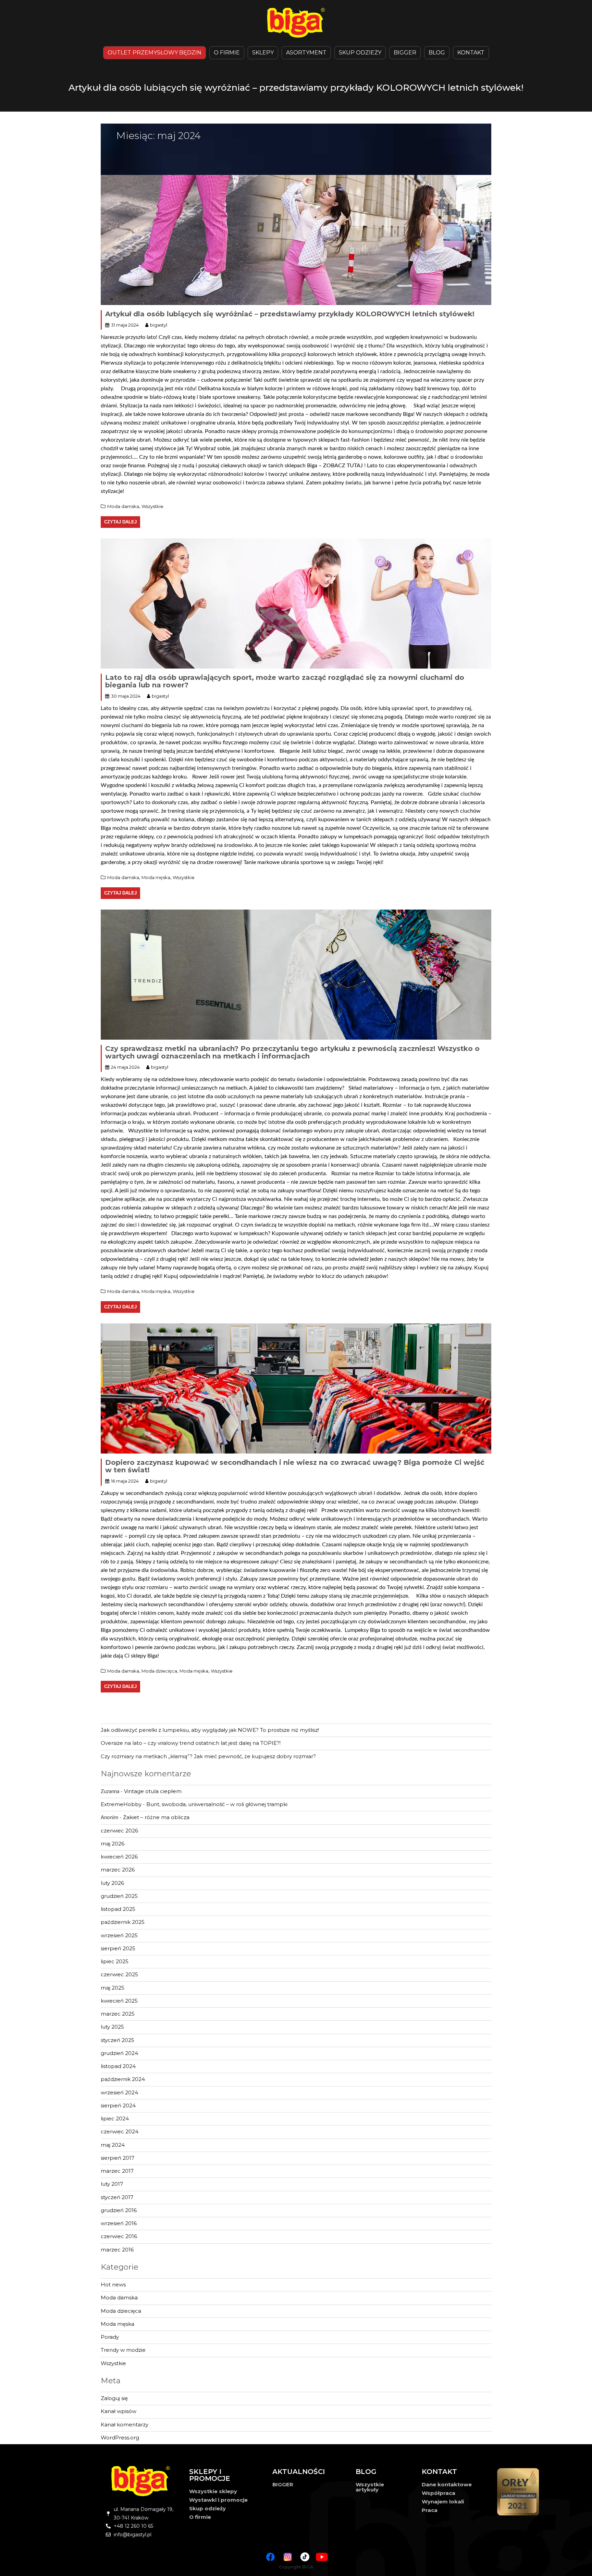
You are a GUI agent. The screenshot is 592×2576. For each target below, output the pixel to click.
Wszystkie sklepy (213, 2491)
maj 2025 (113, 1988)
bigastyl (159, 325)
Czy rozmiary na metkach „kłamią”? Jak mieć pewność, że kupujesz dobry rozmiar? (208, 1756)
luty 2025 (112, 2027)
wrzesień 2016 (119, 2223)
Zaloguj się (114, 2398)
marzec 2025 (118, 2014)
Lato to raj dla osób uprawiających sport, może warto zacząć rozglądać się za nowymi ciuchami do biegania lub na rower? (285, 681)
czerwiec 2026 (119, 1831)
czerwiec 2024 (120, 2131)
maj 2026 (113, 1844)
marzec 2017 (117, 2171)
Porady (110, 2337)
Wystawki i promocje (218, 2500)
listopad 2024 (118, 2066)
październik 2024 (123, 2079)
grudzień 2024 (119, 2053)
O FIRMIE (227, 53)
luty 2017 (112, 2184)
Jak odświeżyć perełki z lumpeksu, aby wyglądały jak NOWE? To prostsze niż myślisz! (210, 1730)
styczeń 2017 (117, 2197)
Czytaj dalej (120, 522)
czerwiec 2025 (119, 1974)
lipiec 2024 (115, 2118)
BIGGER (405, 53)
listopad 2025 (118, 1909)
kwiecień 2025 (119, 2001)
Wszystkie (152, 506)
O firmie (200, 2517)
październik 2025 (123, 1922)
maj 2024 (113, 2145)
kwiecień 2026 (119, 1857)
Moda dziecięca (159, 1671)
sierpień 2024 (118, 2105)
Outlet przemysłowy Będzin (155, 53)
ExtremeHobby (121, 1804)
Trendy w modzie (123, 2350)
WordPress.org (120, 2438)
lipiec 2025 (115, 1961)
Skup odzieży (360, 53)
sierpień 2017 (118, 2158)
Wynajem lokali (443, 2502)
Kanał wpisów (119, 2411)
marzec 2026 (118, 1870)
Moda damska (123, 506)
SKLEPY (263, 53)
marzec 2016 (117, 2250)
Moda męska (156, 877)
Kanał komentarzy (125, 2425)
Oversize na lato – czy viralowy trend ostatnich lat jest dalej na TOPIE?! (191, 1743)
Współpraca (439, 2493)
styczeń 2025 (118, 2040)
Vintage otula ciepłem (153, 1791)
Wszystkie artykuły (370, 2487)
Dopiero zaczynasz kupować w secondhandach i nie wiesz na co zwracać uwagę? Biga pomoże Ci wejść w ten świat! (295, 1466)
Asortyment (306, 53)
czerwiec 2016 (119, 2236)
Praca (430, 2510)
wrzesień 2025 (119, 1935)
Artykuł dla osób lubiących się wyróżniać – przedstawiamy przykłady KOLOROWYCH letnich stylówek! (290, 314)
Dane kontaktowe (447, 2484)
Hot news (113, 2285)
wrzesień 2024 (119, 2092)
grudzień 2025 (119, 1896)
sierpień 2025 (118, 1948)
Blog (437, 53)
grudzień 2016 (119, 2210)
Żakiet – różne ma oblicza (156, 1817)
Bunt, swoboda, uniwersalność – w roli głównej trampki (217, 1804)
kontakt (471, 53)
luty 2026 (112, 1883)
